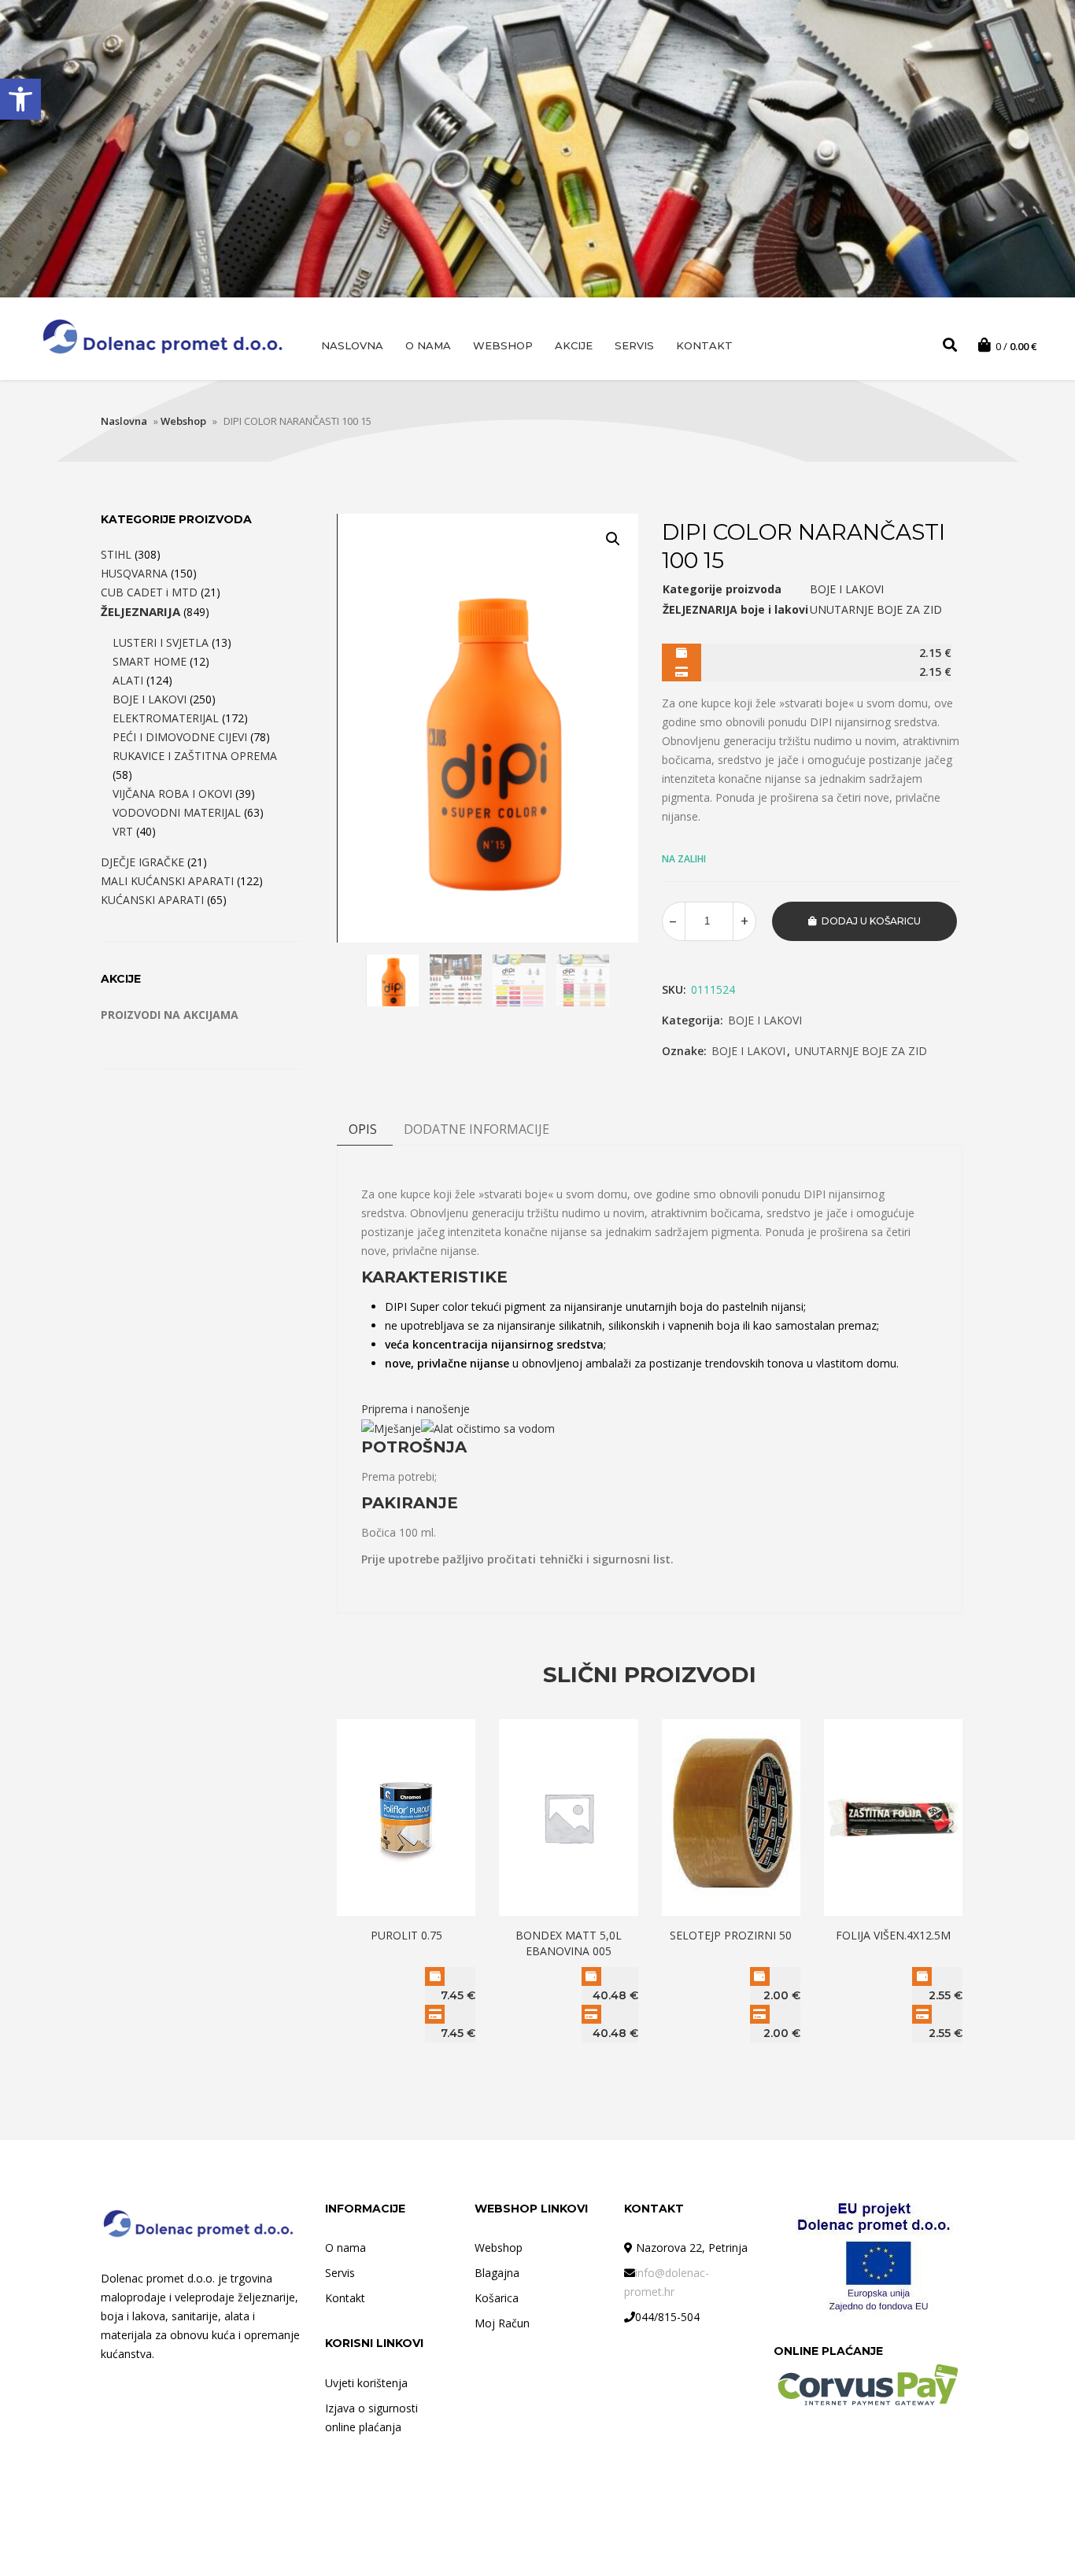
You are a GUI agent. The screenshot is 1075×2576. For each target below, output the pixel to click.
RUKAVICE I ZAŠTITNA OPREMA (195, 756)
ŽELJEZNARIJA (140, 611)
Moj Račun (502, 2323)
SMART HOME (150, 661)
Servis (634, 345)
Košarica (497, 2298)
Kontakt (704, 345)
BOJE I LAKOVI (765, 1020)
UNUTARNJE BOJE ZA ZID (861, 1051)
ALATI (128, 680)
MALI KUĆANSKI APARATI (167, 881)
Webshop (503, 345)
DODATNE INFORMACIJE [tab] (477, 1129)
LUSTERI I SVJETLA (161, 642)
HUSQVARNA (134, 573)
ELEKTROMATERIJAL (166, 718)
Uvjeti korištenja (366, 2383)
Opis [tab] (363, 1129)
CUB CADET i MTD (149, 592)
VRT (123, 831)
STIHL (116, 554)
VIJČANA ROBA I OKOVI (172, 793)
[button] (20, 99)
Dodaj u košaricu (871, 921)
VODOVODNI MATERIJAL (177, 812)
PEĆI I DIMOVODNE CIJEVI (180, 737)
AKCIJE (574, 345)
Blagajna (497, 2273)
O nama (428, 345)
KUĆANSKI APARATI (152, 900)
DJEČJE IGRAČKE (142, 862)
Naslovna (352, 345)
